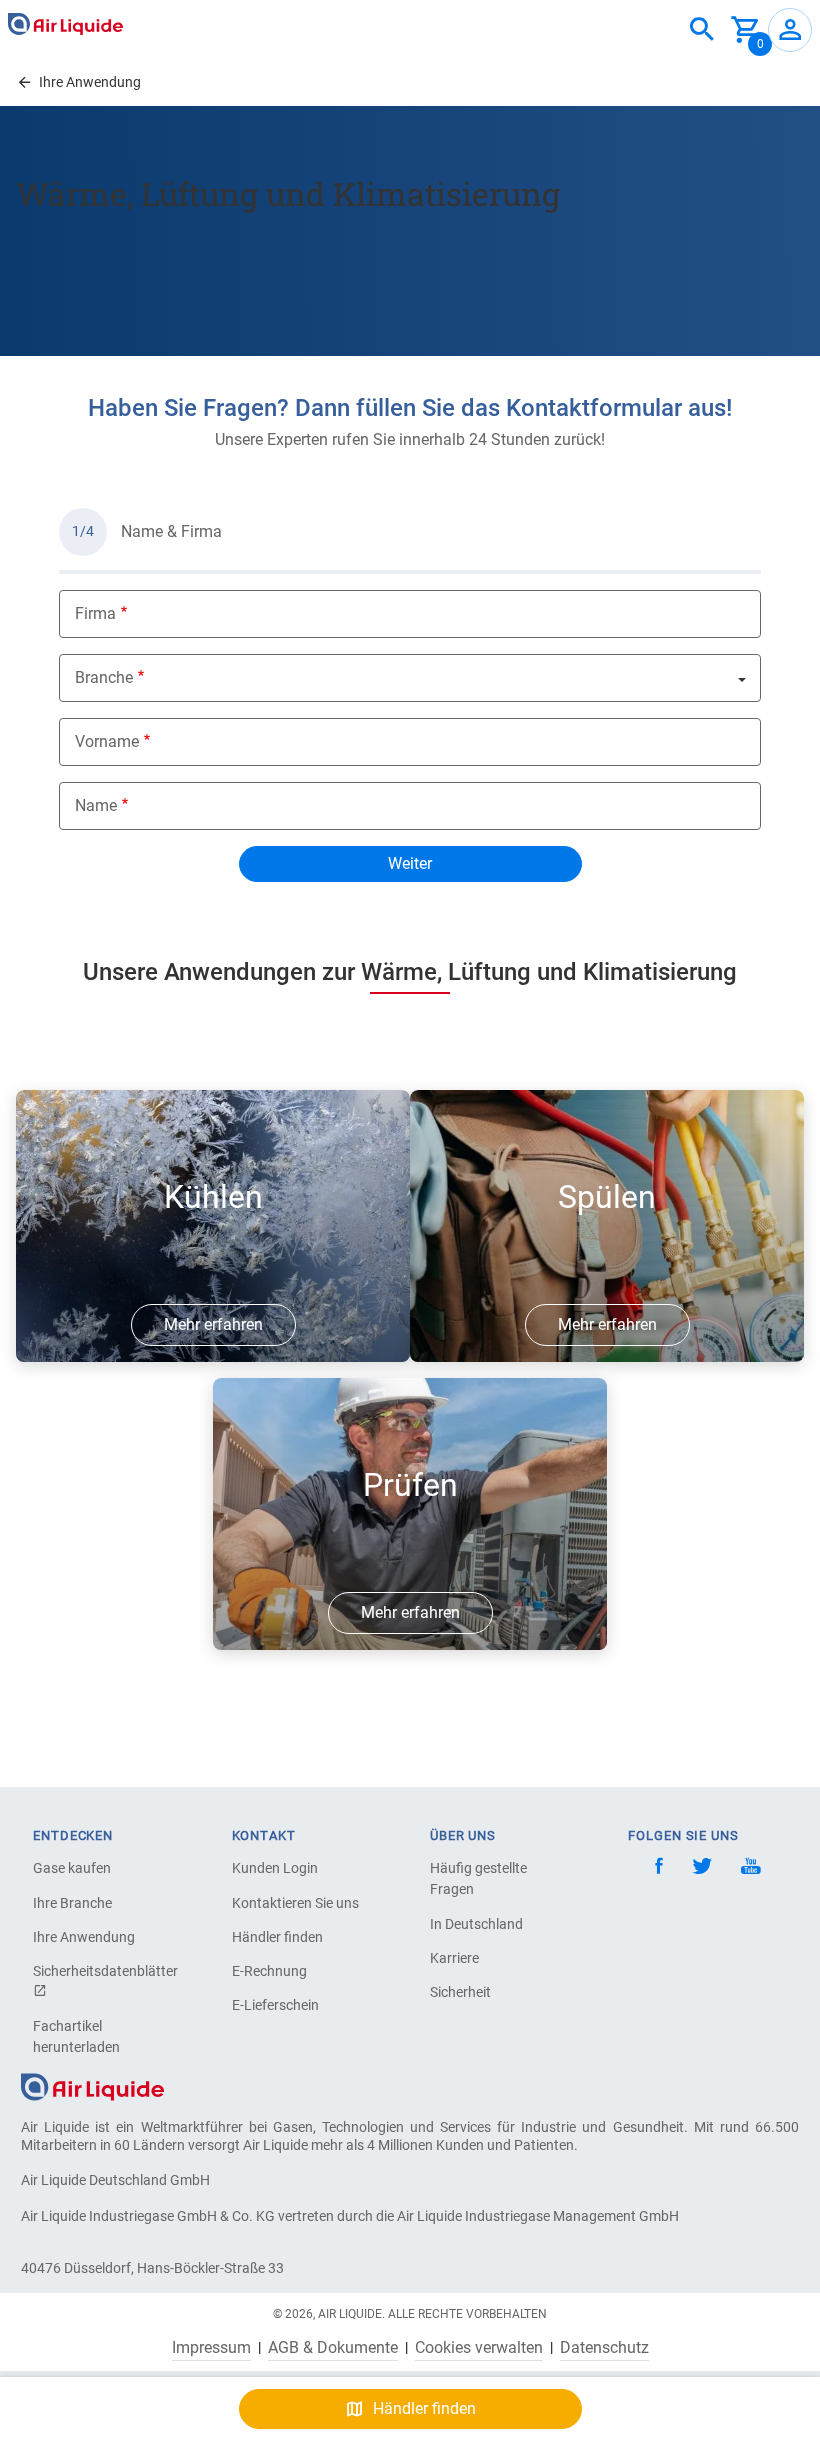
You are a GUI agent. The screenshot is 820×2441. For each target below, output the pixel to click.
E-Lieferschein (275, 2005)
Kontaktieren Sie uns (295, 1903)
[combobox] (702, 30)
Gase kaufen (72, 1868)
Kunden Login (275, 1868)
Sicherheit (460, 1992)
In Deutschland (476, 1924)
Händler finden (277, 1937)
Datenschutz (604, 2348)
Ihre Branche (72, 1903)
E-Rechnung (269, 1971)
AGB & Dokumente (333, 2348)
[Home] (92, 2085)
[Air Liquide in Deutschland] (65, 24)
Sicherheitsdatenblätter (103, 1971)
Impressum (211, 2348)
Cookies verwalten (479, 2348)
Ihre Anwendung (84, 1937)
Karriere (454, 1958)
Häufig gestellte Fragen (478, 1878)
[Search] (702, 30)
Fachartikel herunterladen (76, 2036)
